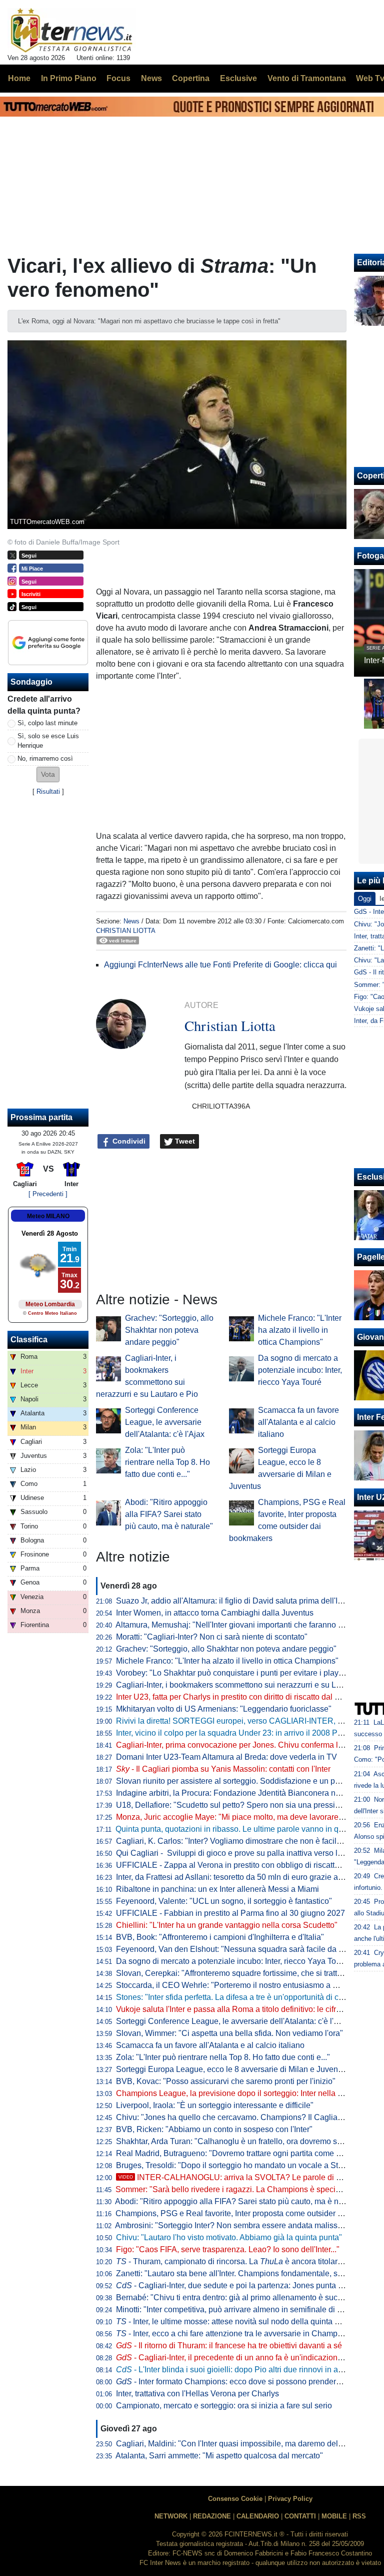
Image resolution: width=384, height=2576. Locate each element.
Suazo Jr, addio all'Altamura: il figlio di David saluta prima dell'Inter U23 (242, 1601)
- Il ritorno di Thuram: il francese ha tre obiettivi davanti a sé (229, 2346)
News (131, 921)
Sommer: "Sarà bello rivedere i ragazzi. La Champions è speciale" (232, 2189)
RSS (359, 2516)
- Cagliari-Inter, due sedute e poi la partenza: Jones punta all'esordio (245, 2285)
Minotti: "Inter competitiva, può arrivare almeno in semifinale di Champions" (248, 2309)
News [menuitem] (151, 78)
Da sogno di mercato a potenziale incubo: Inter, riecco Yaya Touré (300, 1370)
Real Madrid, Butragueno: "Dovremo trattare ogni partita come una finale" (245, 2153)
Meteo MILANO (48, 1216)
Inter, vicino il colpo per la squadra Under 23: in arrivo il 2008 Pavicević (241, 1733)
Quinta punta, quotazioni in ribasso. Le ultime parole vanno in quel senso (244, 1829)
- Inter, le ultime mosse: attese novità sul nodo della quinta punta (235, 2322)
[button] (48, 775)
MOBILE (334, 2516)
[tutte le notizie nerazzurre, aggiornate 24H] (72, 31)
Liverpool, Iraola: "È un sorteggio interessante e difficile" (215, 2105)
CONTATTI (300, 2516)
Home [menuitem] (19, 78)
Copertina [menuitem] (191, 78)
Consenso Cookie (235, 2499)
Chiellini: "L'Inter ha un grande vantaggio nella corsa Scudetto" (227, 1925)
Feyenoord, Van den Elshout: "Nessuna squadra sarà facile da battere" (241, 1949)
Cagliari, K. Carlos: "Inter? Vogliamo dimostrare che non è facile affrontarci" (248, 1841)
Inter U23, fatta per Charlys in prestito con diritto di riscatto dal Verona (238, 1697)
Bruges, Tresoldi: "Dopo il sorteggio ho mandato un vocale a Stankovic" (242, 2165)
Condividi (128, 1141)
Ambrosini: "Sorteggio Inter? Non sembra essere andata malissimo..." (237, 2225)
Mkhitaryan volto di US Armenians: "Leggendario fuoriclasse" (224, 1709)
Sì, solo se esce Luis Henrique (48, 741)
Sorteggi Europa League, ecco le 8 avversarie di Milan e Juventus (232, 2069)
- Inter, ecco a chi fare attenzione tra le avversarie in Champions (234, 2334)
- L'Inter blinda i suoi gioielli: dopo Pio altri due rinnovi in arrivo (235, 2370)
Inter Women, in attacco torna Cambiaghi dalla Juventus (215, 1613)
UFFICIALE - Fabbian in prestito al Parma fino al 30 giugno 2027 (230, 1913)
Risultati (48, 792)
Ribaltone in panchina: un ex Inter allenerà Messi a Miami (217, 1889)
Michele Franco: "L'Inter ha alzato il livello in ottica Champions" (300, 1330)
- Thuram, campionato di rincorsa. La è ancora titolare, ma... (239, 2261)
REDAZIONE (212, 2516)
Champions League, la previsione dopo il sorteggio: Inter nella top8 (234, 2093)
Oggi (365, 899)
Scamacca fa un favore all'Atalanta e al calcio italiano (298, 1422)
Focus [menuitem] (118, 78)
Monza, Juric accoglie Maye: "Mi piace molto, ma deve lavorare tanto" (238, 1817)
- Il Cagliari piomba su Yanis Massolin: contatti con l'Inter (223, 1769)
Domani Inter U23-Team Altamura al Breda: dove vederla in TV (226, 1757)
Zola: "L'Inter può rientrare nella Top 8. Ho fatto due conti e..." (167, 1462)
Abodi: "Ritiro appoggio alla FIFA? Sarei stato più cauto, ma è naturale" (169, 1514)
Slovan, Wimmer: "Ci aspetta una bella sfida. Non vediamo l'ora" (229, 2033)
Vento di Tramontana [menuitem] (307, 78)
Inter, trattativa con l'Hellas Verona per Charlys (197, 2394)
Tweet (184, 1141)
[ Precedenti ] (48, 1194)
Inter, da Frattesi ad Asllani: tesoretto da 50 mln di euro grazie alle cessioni (247, 1877)
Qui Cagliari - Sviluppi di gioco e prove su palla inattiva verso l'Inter (235, 1853)
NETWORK (171, 2516)
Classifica (29, 1340)
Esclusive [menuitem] (238, 78)
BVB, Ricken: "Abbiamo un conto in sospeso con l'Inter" (214, 2129)
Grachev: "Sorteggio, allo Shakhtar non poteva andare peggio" (169, 1330)
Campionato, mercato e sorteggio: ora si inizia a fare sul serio (224, 2406)
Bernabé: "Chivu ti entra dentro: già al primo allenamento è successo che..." (249, 2297)
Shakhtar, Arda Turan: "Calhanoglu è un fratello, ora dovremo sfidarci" (239, 2141)
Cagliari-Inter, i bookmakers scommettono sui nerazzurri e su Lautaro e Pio (247, 1685)
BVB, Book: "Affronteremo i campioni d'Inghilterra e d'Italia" (220, 1937)
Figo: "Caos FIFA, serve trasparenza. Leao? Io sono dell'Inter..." (228, 2249)
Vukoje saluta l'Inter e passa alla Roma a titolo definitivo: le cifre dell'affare (246, 2009)
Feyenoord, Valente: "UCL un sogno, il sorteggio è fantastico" (224, 1901)
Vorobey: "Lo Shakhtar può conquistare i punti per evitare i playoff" (233, 1673)
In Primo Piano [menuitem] (69, 78)
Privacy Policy (290, 2499)
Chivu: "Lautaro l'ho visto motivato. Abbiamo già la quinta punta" (229, 2237)
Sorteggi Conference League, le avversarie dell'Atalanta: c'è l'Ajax (165, 1422)
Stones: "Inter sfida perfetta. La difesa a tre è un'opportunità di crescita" (240, 1997)
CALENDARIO (258, 2516)
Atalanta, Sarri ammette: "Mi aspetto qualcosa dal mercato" (219, 2456)
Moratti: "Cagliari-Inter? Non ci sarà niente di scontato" (212, 1637)
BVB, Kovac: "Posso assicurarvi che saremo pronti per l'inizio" (226, 2081)
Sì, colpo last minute (47, 723)
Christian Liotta (126, 931)
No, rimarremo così (45, 758)
